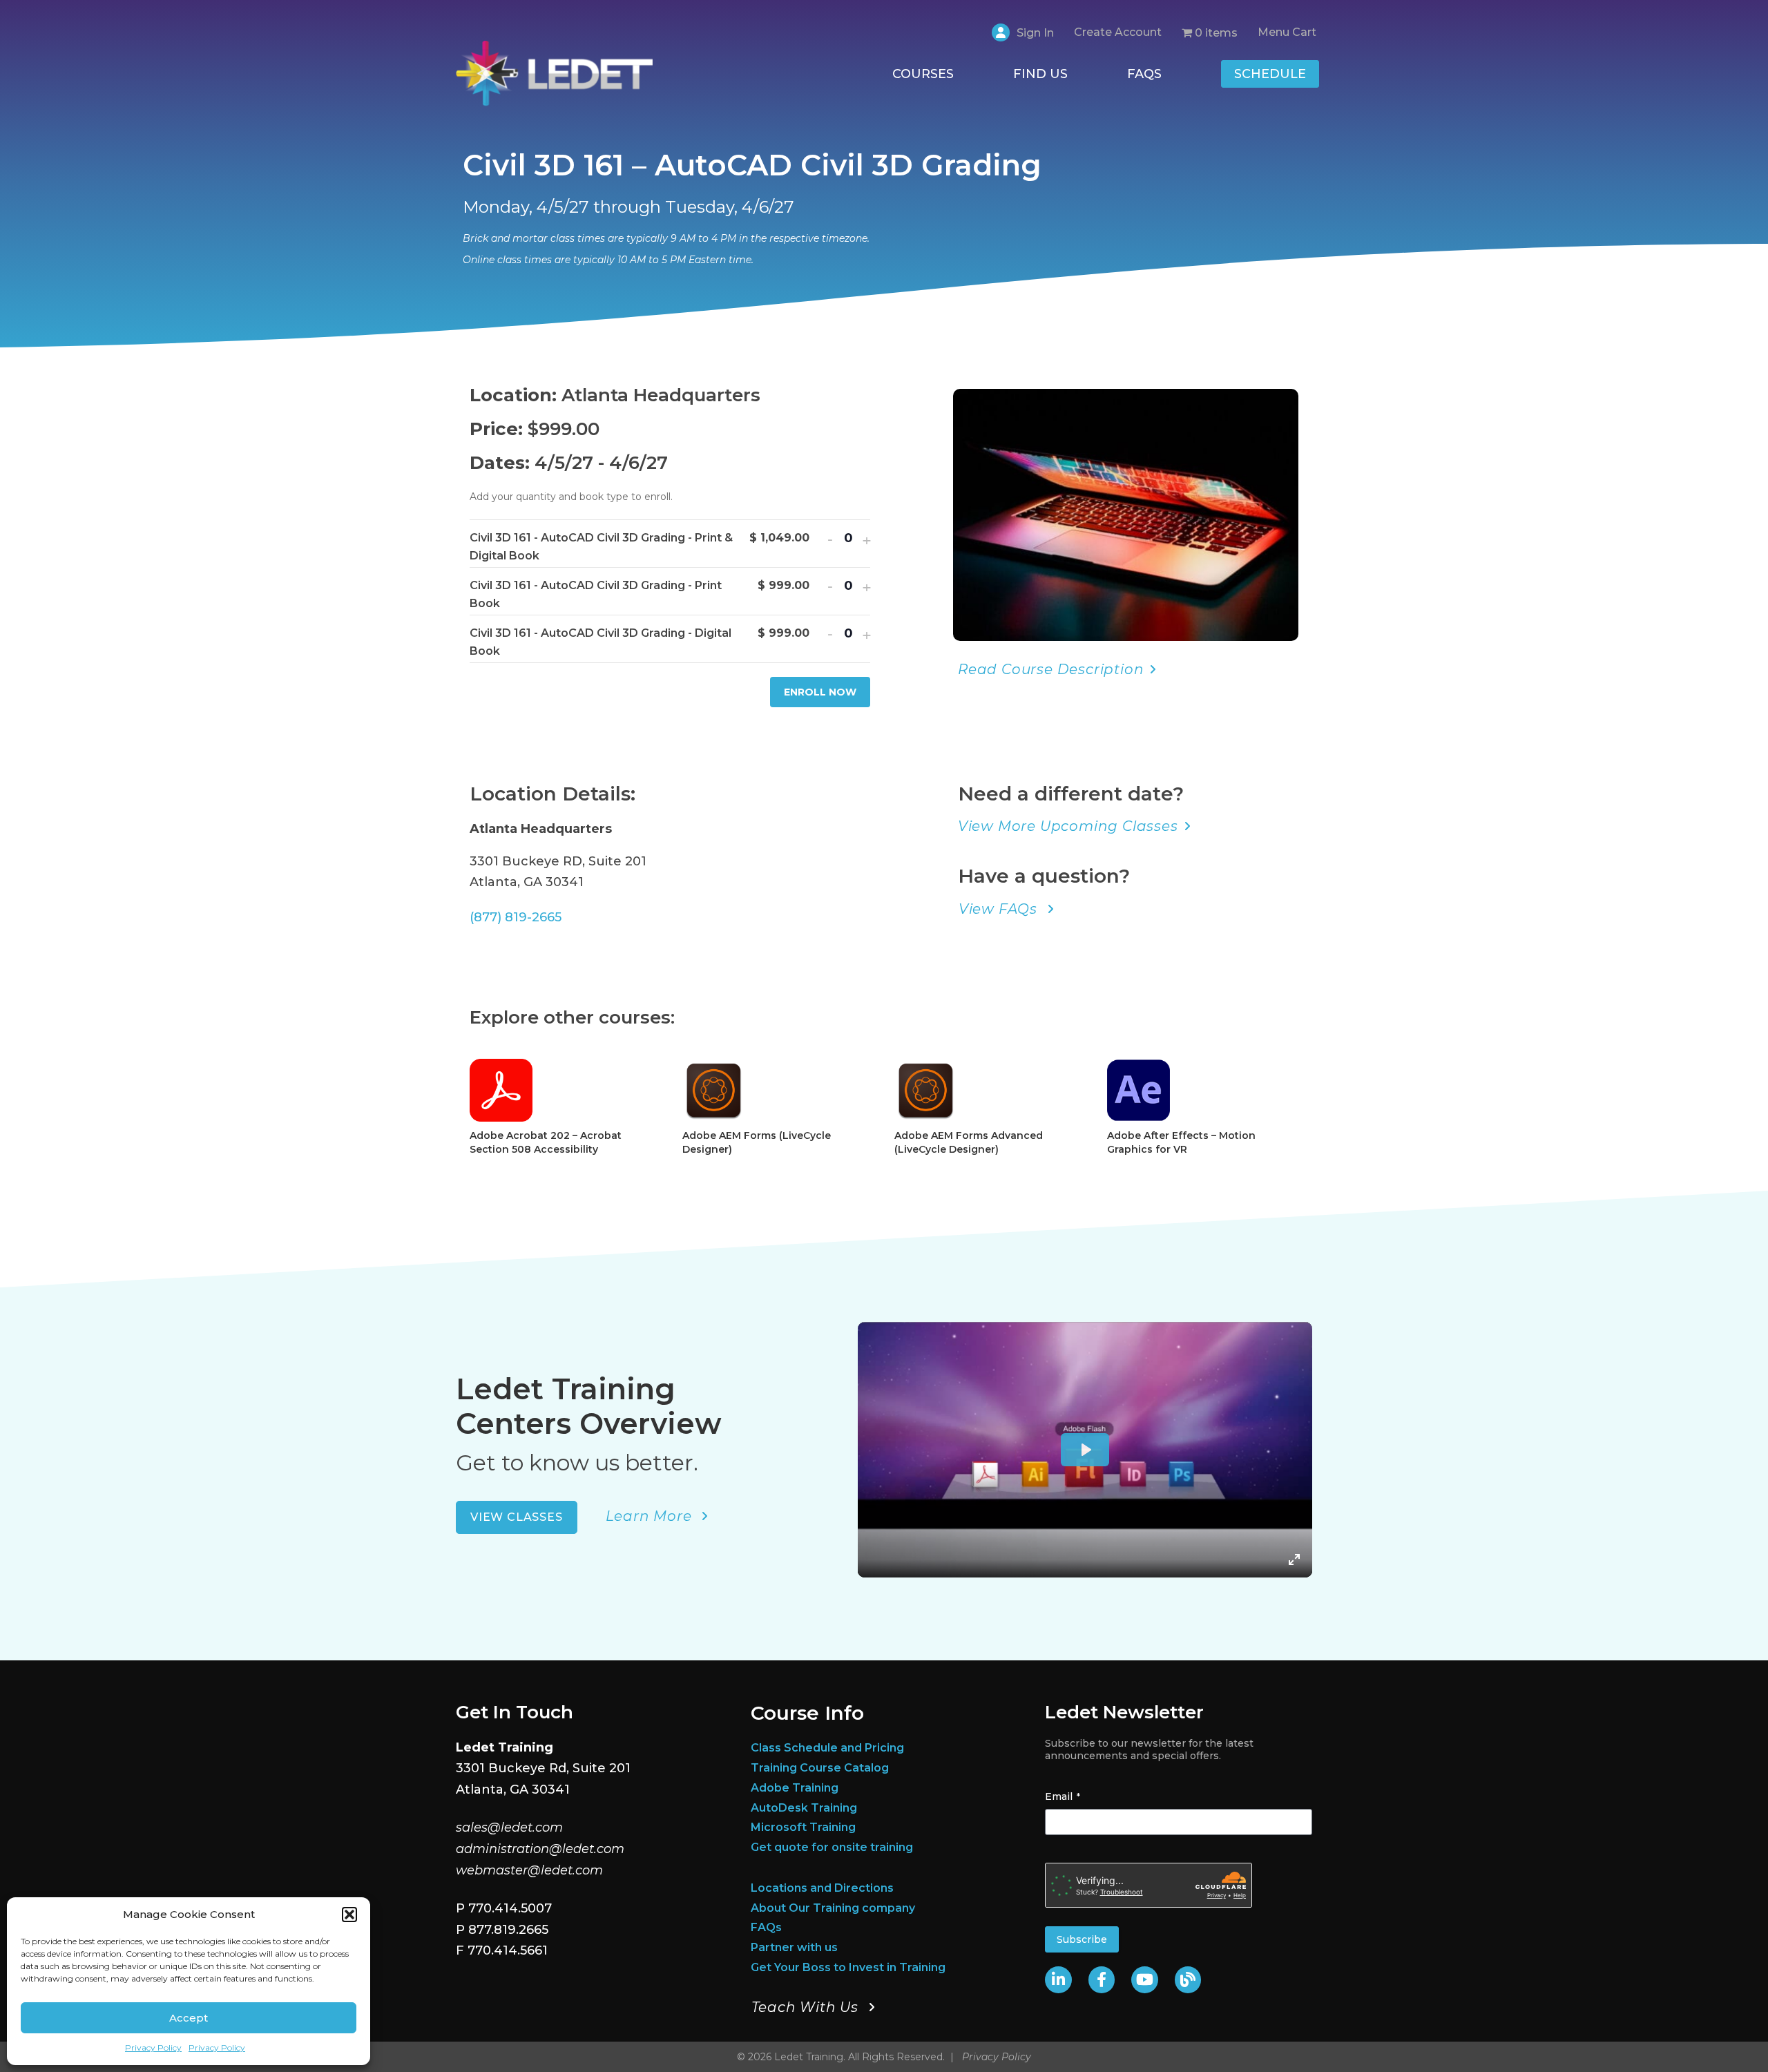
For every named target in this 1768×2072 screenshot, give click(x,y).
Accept (189, 2018)
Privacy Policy (153, 2047)
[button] (349, 1915)
